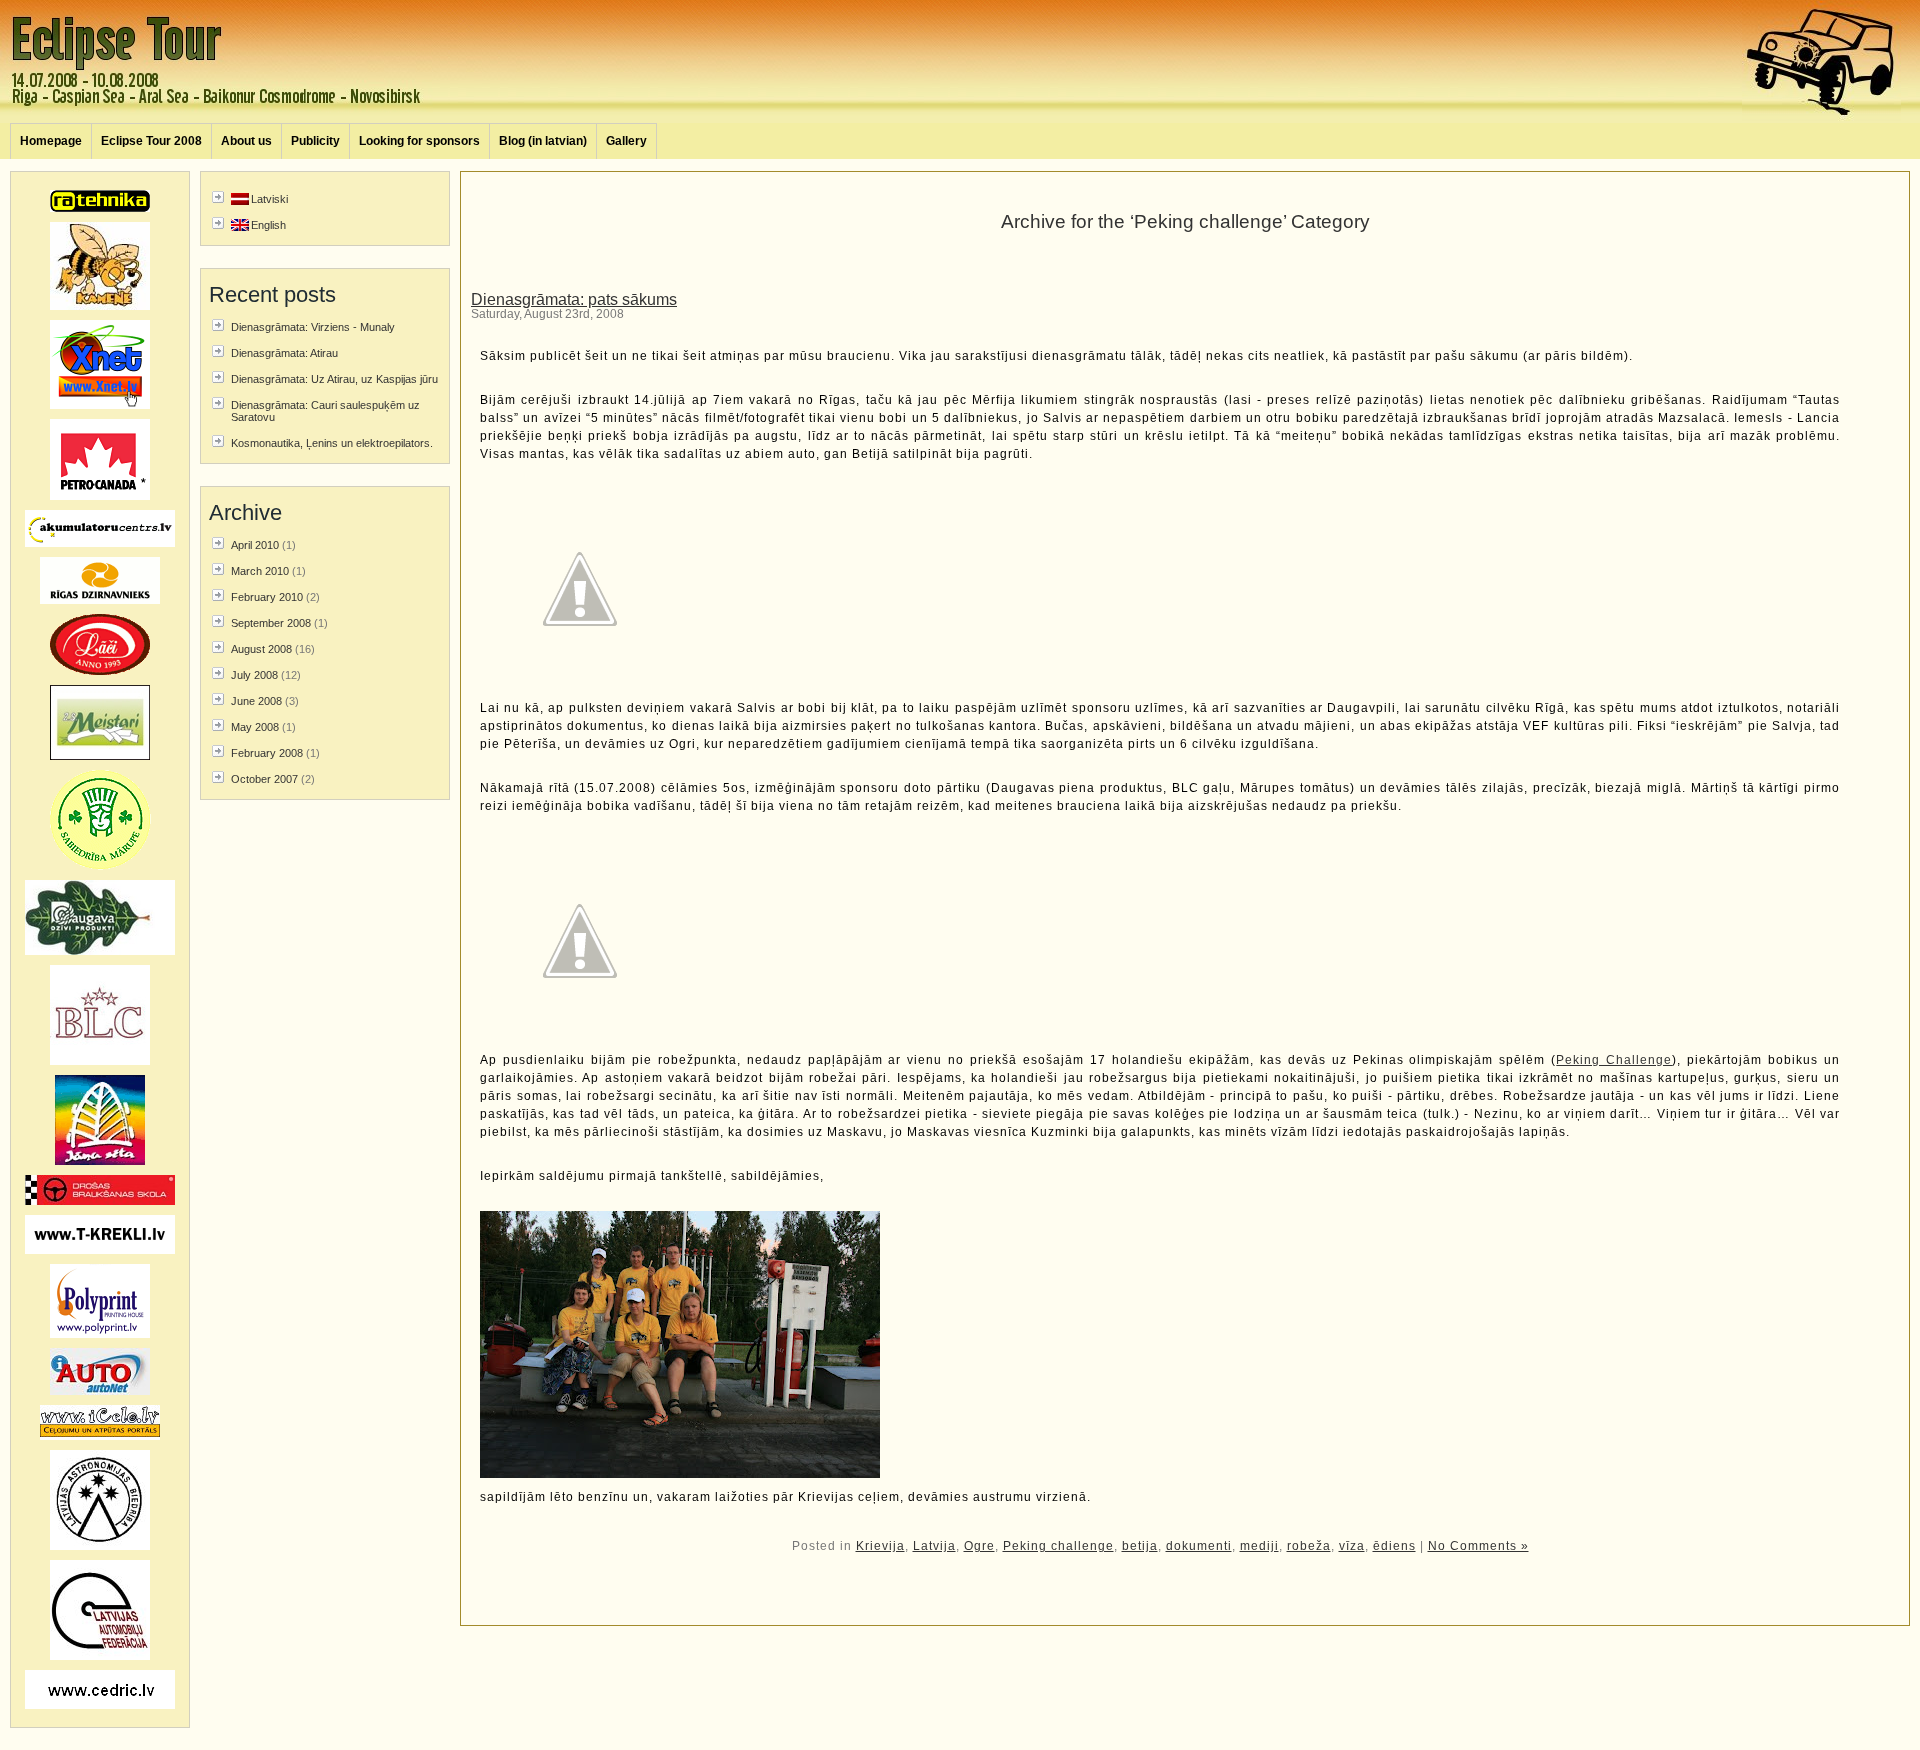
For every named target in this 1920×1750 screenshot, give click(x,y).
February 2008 (267, 753)
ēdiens (1394, 1546)
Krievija (880, 1546)
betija (1140, 1546)
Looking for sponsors (419, 141)
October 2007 (264, 779)
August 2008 (261, 649)
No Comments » (1478, 1546)
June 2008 (256, 701)
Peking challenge (1058, 1546)
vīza (1352, 1546)
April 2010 (255, 545)
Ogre (979, 1546)
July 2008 (254, 675)
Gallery (626, 141)
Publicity (315, 141)
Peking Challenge (1614, 1060)
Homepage (51, 141)
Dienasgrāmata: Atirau (284, 353)
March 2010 (260, 571)
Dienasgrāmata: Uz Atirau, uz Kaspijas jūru (334, 379)
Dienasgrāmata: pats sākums (574, 299)
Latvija (934, 1546)
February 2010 (267, 597)
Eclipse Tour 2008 (151, 141)
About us (246, 141)
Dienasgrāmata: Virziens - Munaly (313, 327)
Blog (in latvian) (543, 141)
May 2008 (255, 727)
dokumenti (1199, 1546)
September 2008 (271, 623)
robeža (1309, 1546)
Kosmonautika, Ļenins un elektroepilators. (332, 443)
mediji (1259, 1546)
